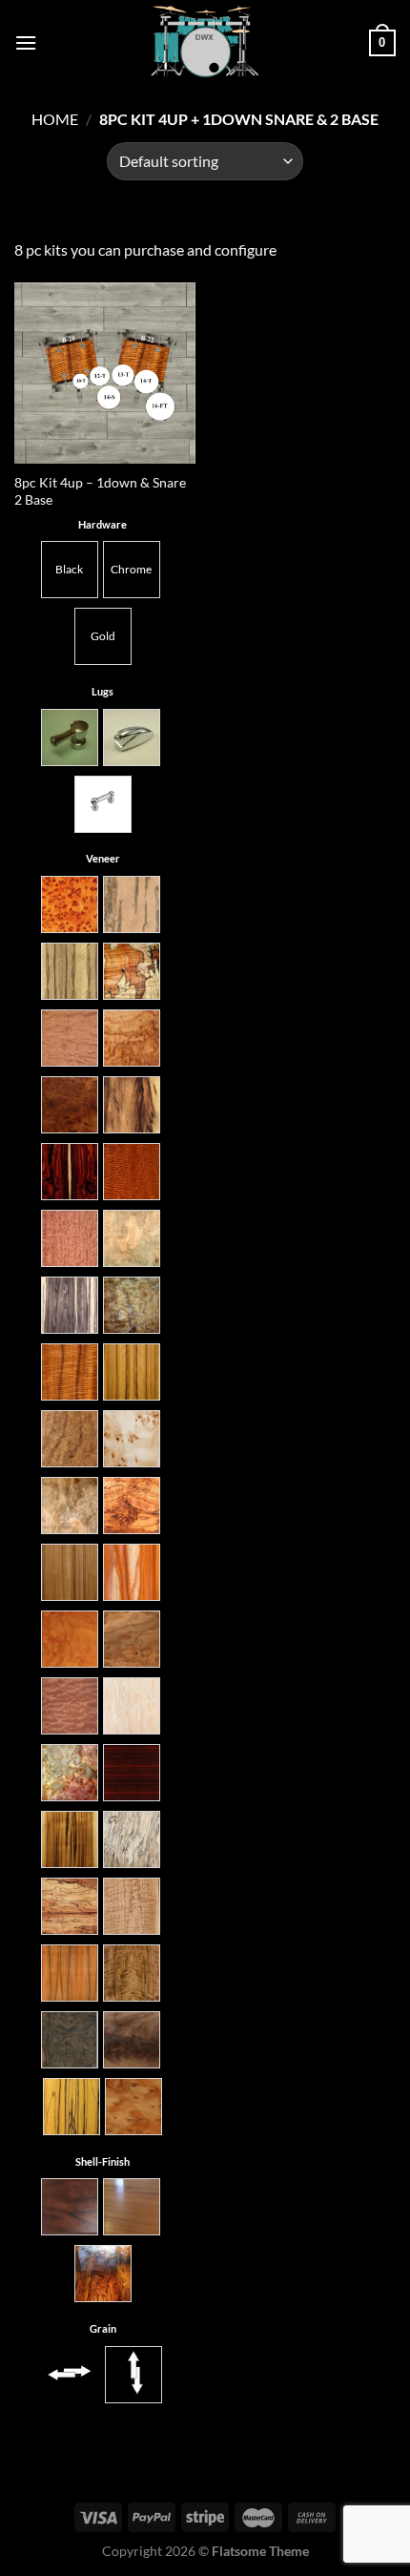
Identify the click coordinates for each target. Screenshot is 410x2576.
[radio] (70, 570)
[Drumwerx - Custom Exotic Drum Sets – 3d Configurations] (205, 43)
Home (55, 119)
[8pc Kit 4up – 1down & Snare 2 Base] (105, 373)
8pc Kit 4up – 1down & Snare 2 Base (100, 491)
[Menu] (26, 42)
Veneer (103, 858)
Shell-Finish (102, 2161)
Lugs (102, 691)
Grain (103, 2328)
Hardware (102, 524)
